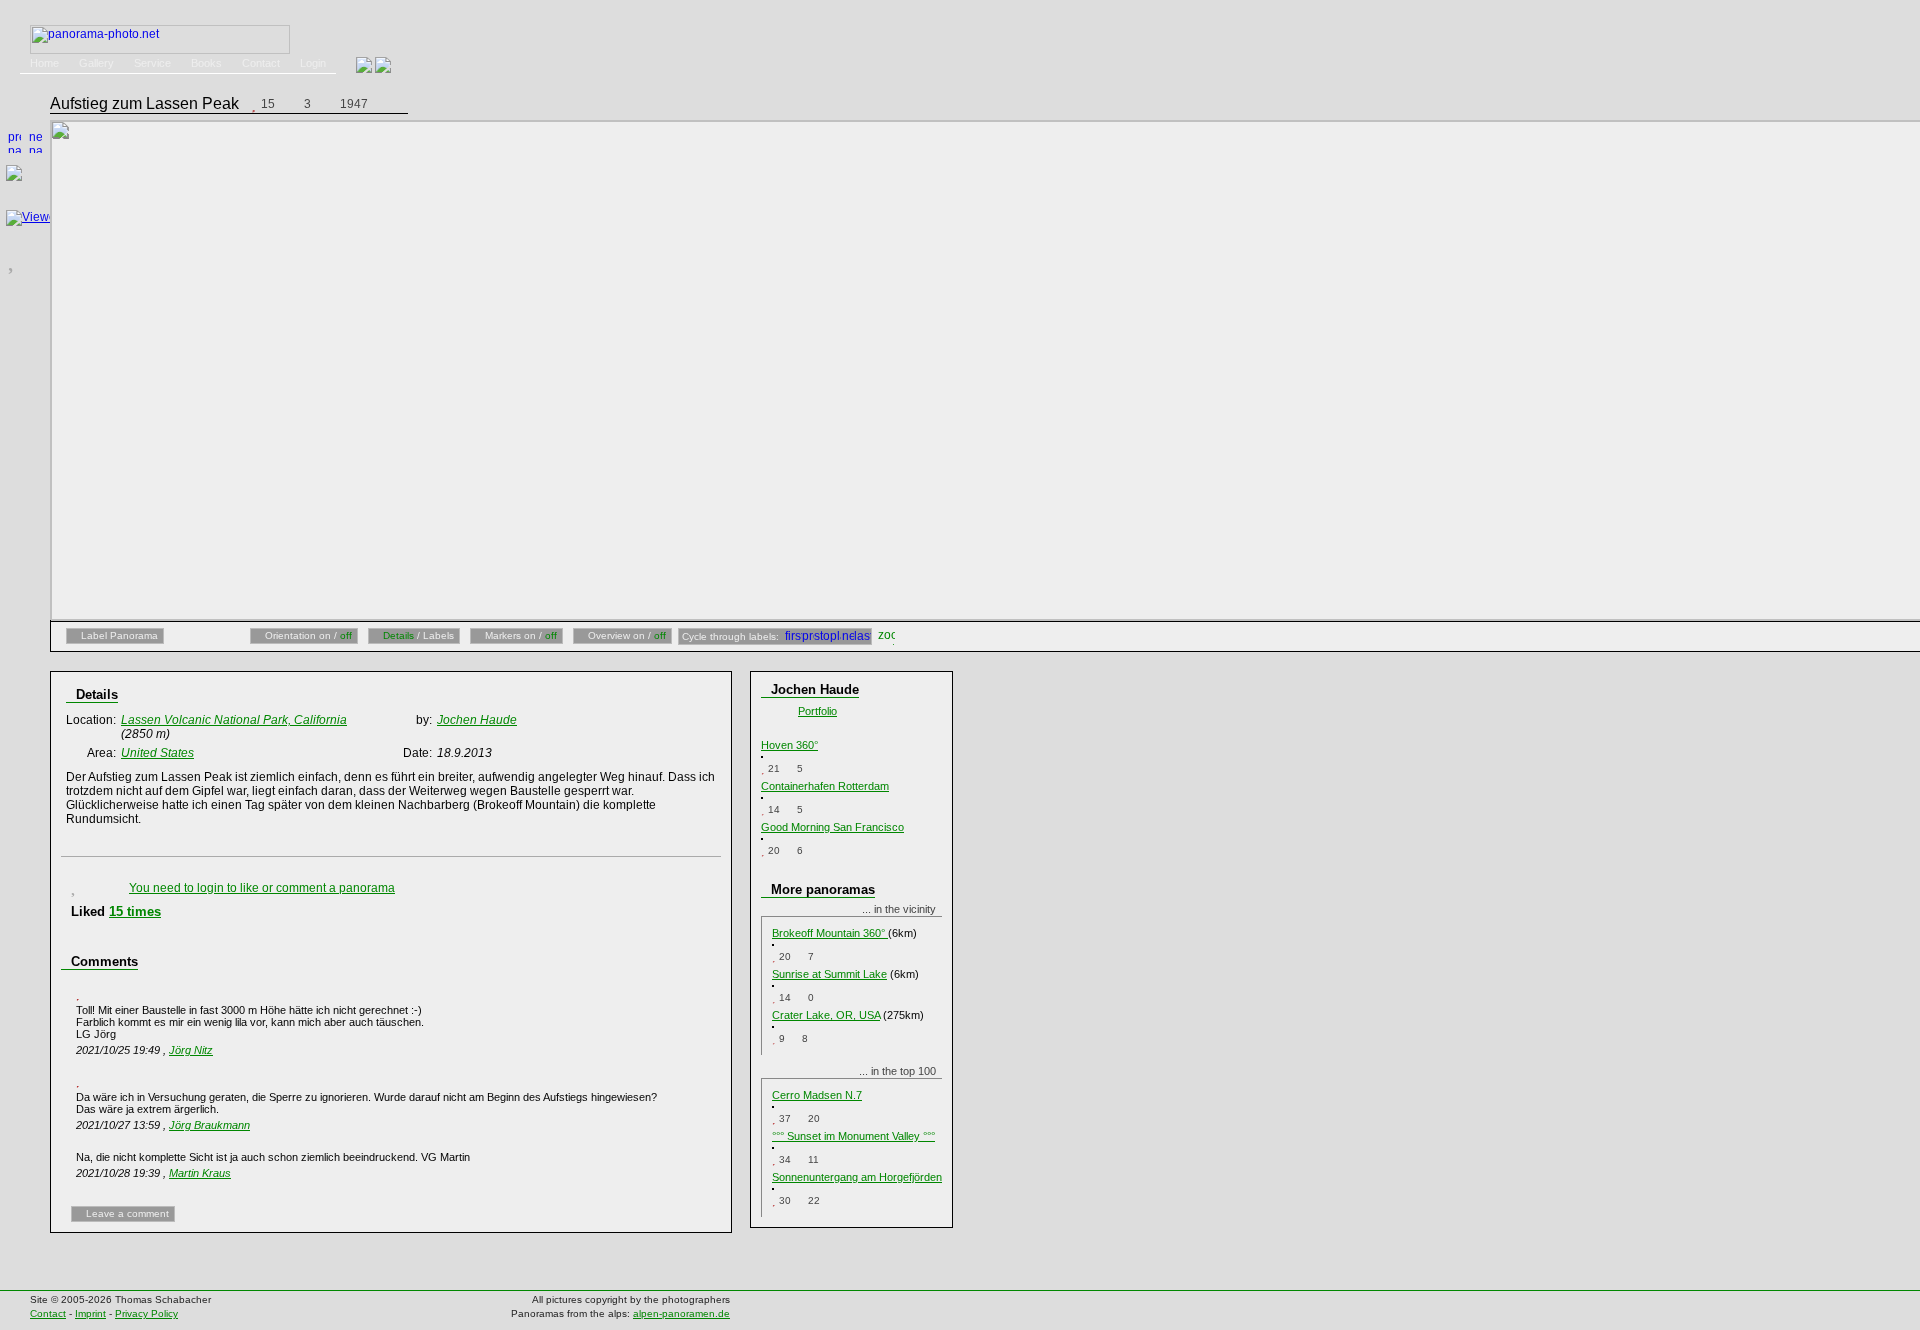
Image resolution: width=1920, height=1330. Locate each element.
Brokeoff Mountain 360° (830, 933)
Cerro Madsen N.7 (817, 1095)
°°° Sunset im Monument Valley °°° (853, 1136)
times (135, 911)
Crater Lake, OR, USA (826, 1015)
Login (313, 63)
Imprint (90, 1313)
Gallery (96, 63)
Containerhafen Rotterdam (825, 786)
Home (44, 63)
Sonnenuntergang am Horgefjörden (857, 1177)
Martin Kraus (200, 1173)
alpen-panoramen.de (681, 1313)
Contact (261, 63)
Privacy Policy (146, 1313)
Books (206, 63)
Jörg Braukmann (209, 1125)
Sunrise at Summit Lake (829, 974)
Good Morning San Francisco (832, 827)
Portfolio (817, 711)
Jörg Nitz (191, 1050)
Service (152, 63)
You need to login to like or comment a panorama (262, 888)
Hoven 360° (789, 745)
